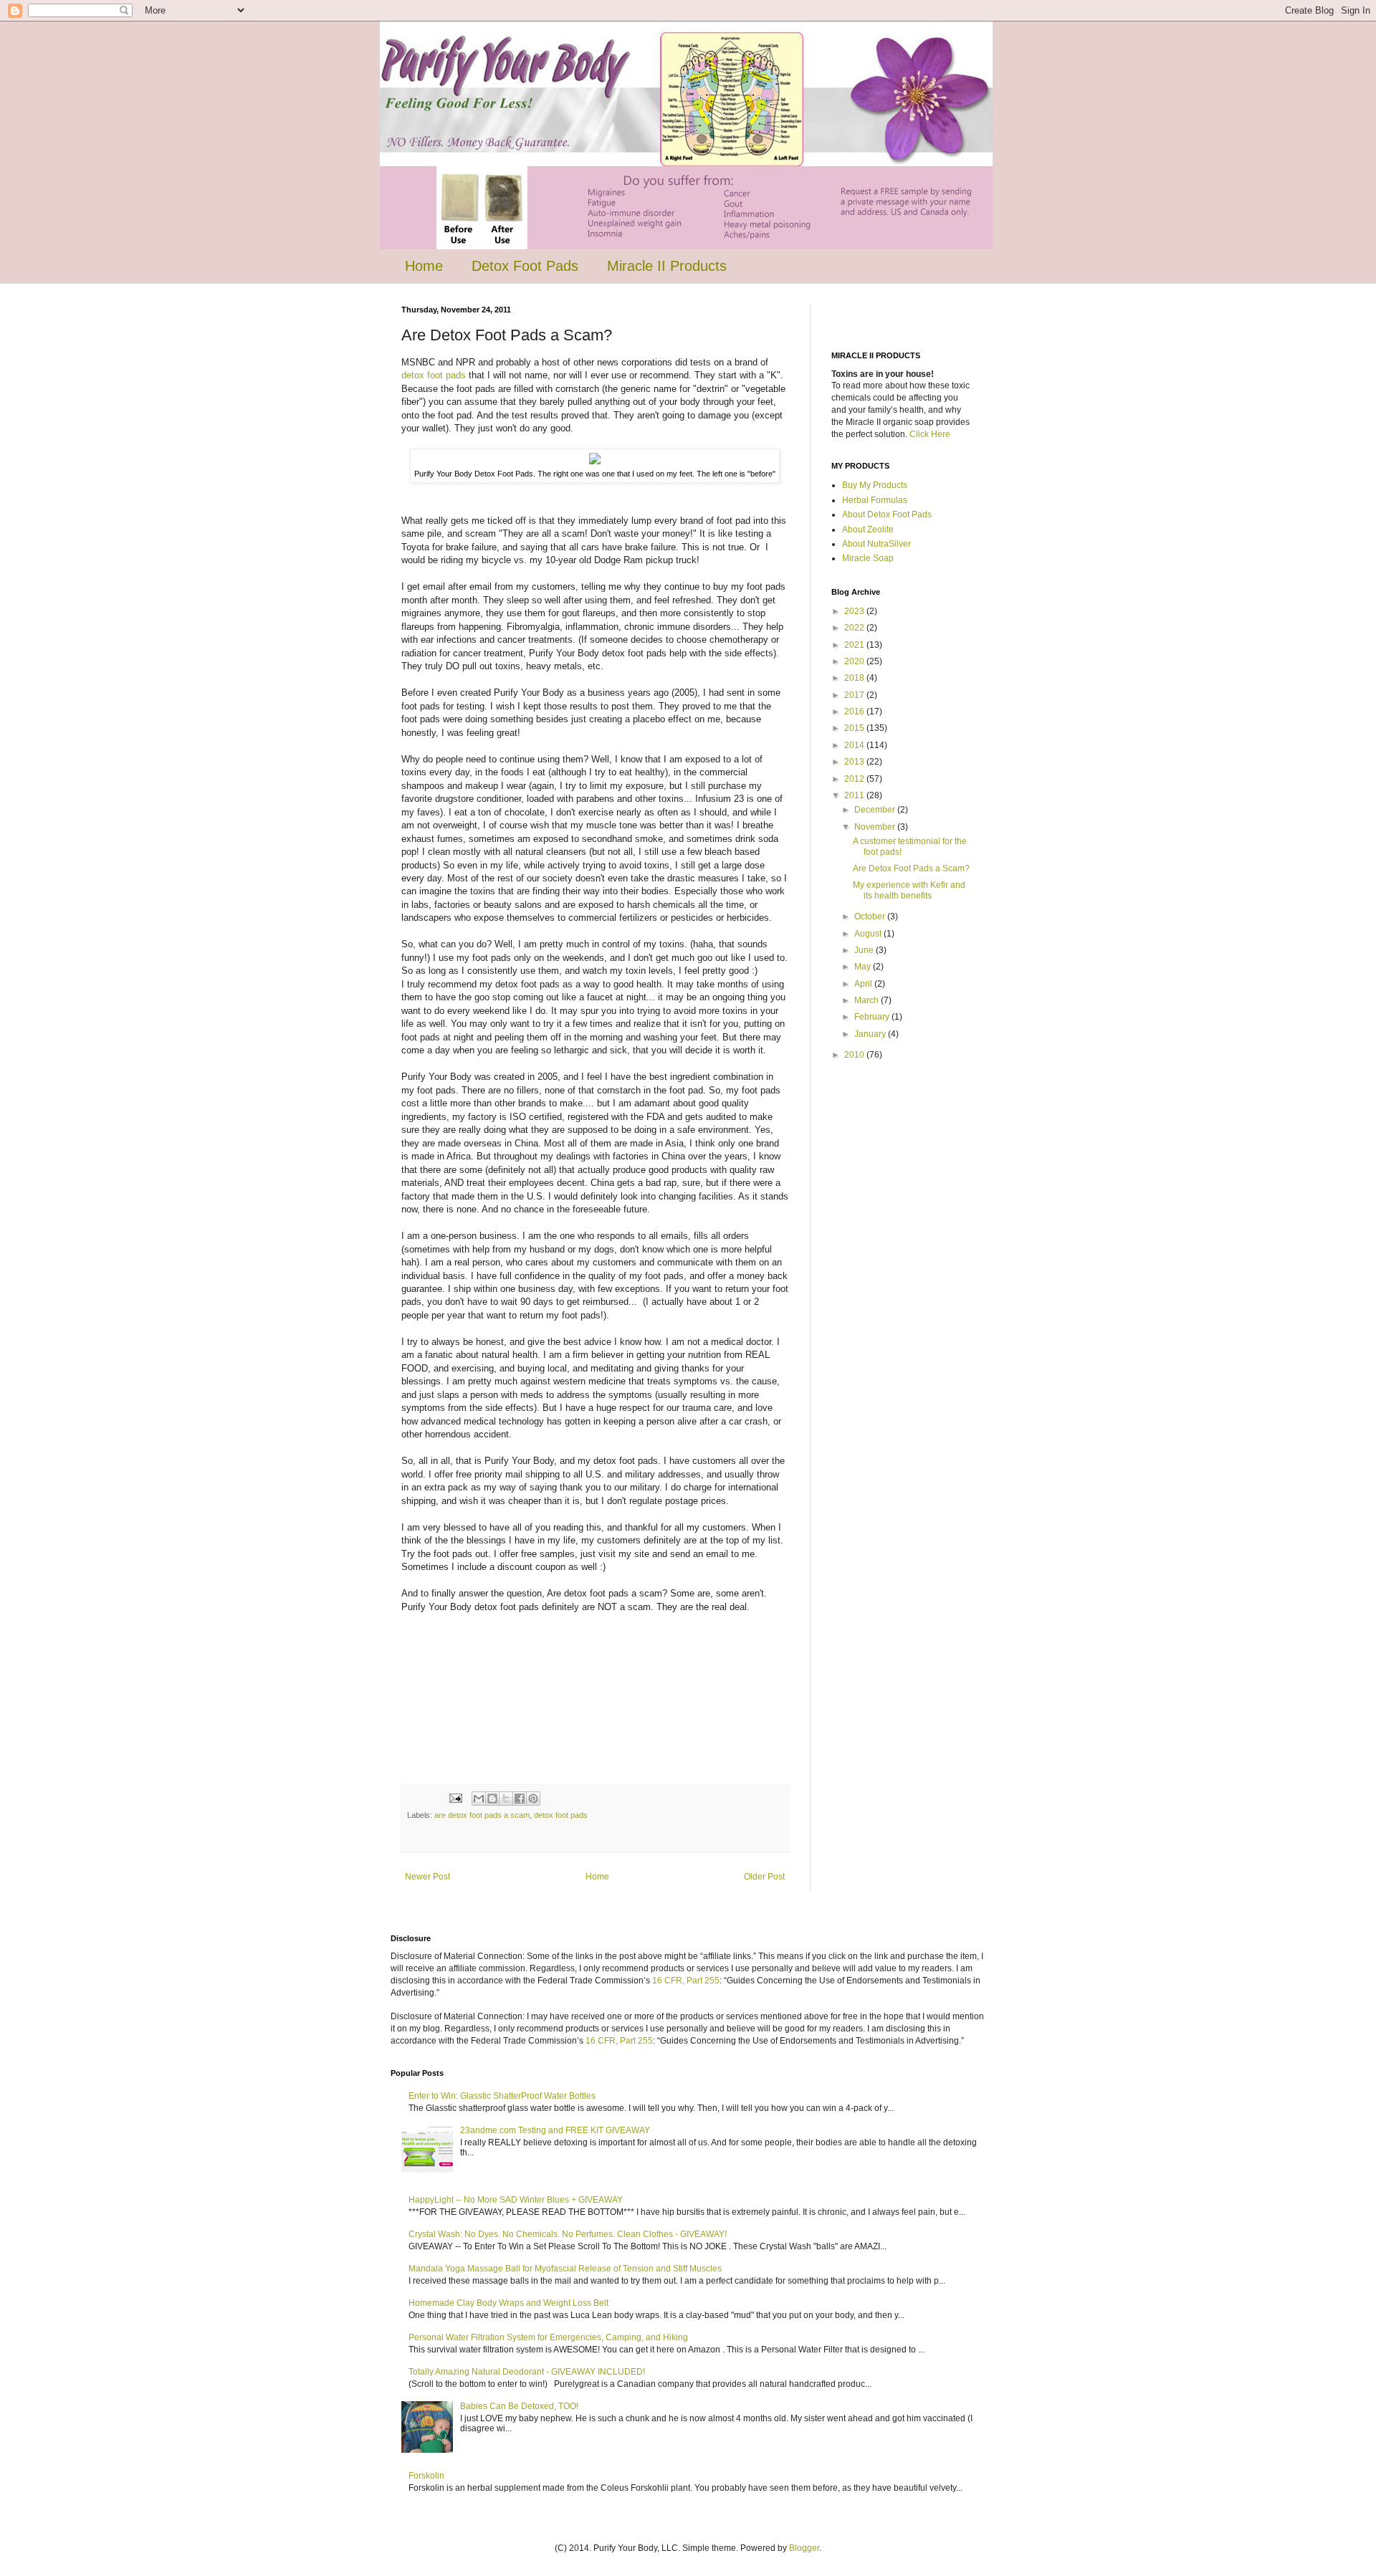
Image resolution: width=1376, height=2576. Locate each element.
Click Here (930, 434)
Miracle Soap (868, 558)
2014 (855, 745)
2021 (855, 645)
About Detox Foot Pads (887, 514)
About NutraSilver (876, 544)
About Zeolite (868, 530)
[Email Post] (455, 1798)
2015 (855, 728)
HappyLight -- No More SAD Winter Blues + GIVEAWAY (516, 2200)
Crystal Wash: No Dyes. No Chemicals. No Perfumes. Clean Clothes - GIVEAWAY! (568, 2234)
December (876, 810)
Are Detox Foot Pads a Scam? (911, 868)
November (876, 827)
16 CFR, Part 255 (686, 1981)
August (869, 934)
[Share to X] (506, 1799)
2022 (855, 628)
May (864, 967)
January (871, 1034)
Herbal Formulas (875, 500)
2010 (855, 1055)
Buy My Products (875, 485)
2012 (855, 779)
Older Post (764, 1877)
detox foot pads (434, 375)
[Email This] (479, 1799)
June (865, 950)
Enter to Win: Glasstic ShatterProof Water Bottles (502, 2096)
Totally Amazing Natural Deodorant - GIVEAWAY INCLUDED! (527, 2372)
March (868, 1000)
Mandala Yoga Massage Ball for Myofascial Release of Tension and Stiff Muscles (565, 2269)
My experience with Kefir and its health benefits (909, 890)
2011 (855, 795)
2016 (855, 712)
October (871, 916)
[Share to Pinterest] (533, 1799)
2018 (855, 678)
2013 (855, 762)
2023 (855, 611)
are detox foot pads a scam (482, 1815)
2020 (855, 661)
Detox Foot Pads (525, 266)
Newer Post (427, 1877)
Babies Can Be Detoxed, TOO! (519, 2406)
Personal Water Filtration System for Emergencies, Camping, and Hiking (548, 2337)
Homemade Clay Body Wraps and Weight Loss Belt (508, 2303)
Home (424, 266)
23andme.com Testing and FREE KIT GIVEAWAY (555, 2130)
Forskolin (426, 2476)
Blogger (804, 2548)
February (873, 1017)
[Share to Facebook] (520, 1799)
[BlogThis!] (492, 1799)
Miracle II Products (667, 266)
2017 (855, 695)
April (864, 984)
